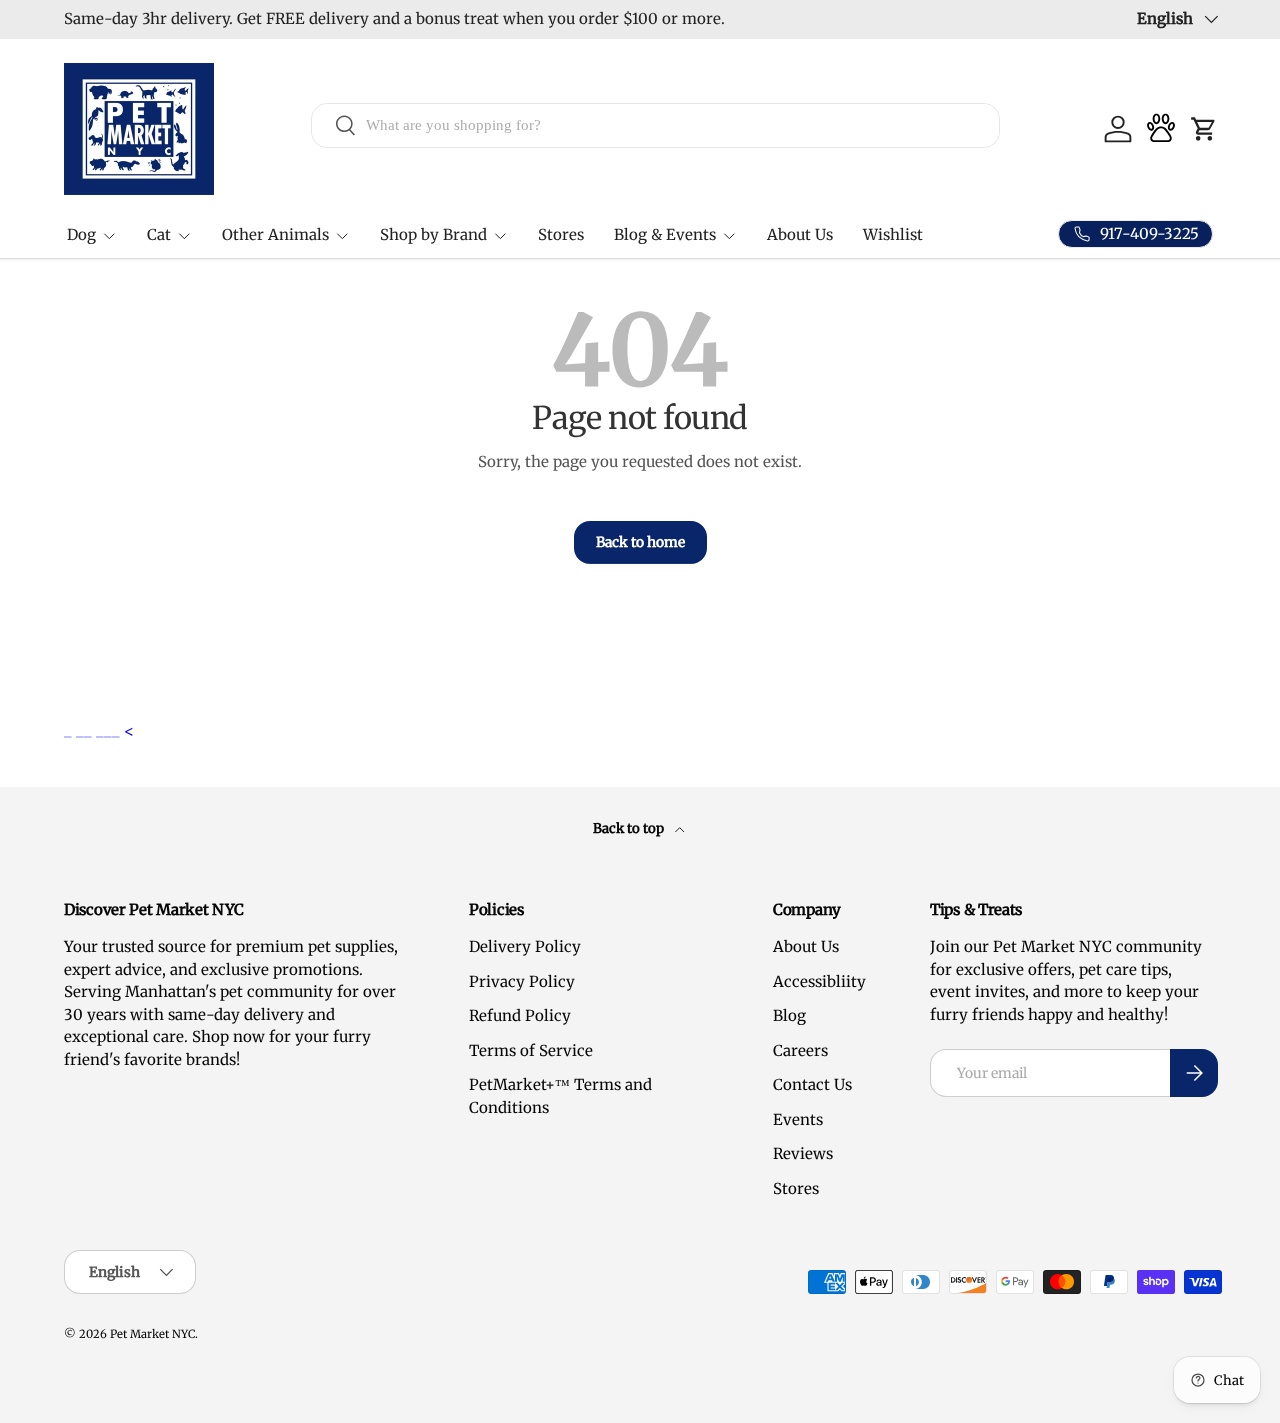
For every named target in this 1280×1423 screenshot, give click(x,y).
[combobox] (655, 124)
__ (86, 730)
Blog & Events (665, 234)
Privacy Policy (522, 981)
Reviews (803, 1153)
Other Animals (275, 234)
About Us (800, 234)
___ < (115, 730)
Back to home (640, 542)
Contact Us (812, 1084)
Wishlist (893, 234)
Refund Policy (520, 1015)
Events (798, 1119)
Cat (159, 234)
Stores (561, 234)
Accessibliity (819, 981)
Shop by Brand (433, 234)
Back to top (630, 828)
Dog (81, 234)
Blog (789, 1015)
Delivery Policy (525, 946)
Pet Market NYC (152, 1334)
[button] (1204, 129)
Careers (800, 1050)
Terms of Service (531, 1050)
